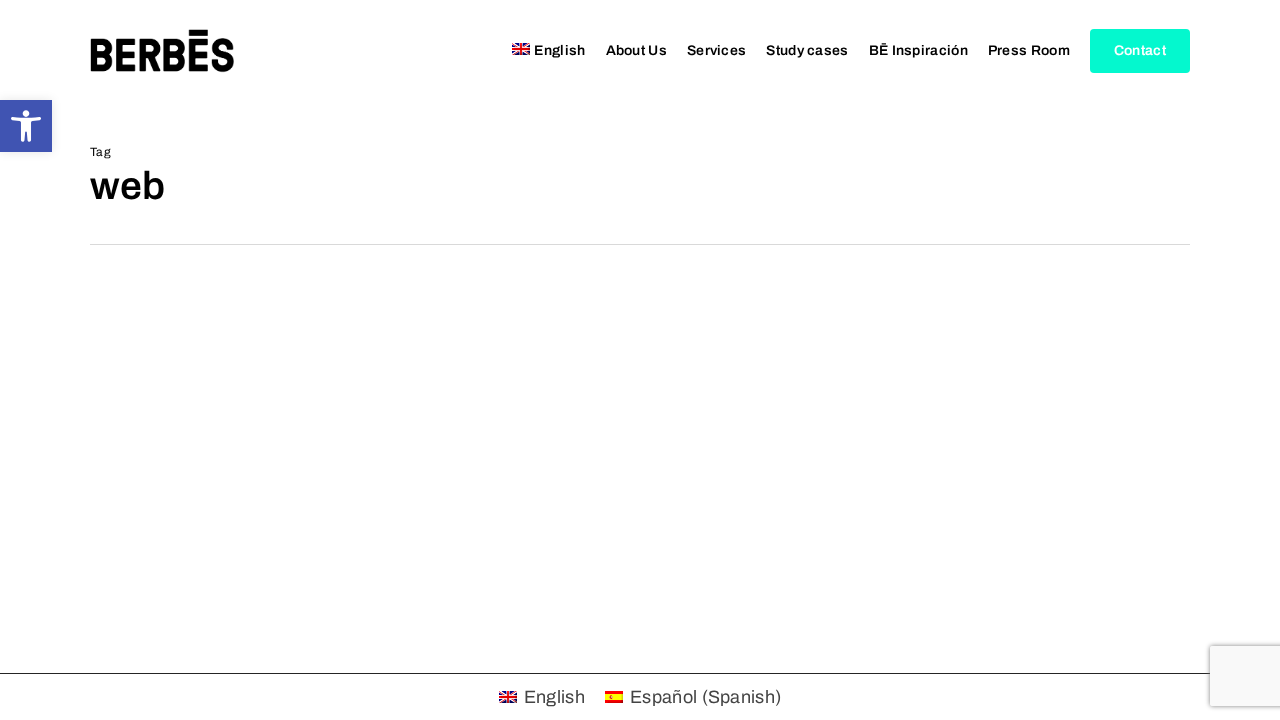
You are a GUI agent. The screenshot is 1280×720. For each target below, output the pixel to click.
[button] (26, 126)
